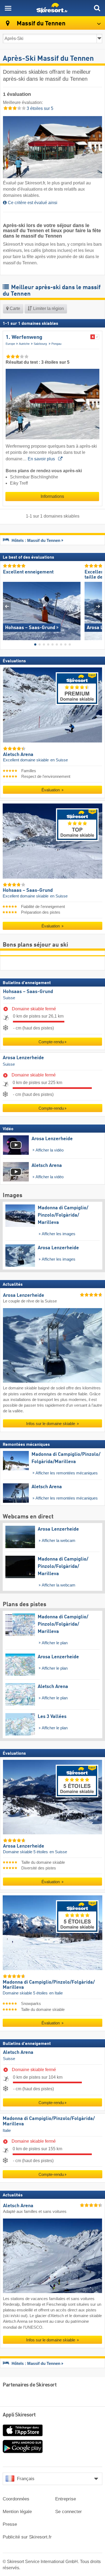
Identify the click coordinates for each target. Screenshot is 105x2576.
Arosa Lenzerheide (23, 1058)
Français (26, 2479)
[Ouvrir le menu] (8, 8)
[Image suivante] (98, 606)
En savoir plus (42, 459)
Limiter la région (48, 308)
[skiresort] (52, 8)
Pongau (56, 344)
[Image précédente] (7, 606)
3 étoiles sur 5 (39, 108)
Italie (7, 2131)
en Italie (56, 1993)
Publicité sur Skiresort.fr (27, 2537)
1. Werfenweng (24, 337)
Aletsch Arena (18, 2052)
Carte (14, 308)
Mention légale (17, 2512)
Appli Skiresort (19, 2415)
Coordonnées (16, 2499)
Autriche (24, 344)
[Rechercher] (97, 8)
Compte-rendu (51, 1042)
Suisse (9, 998)
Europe (10, 344)
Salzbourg (41, 344)
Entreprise (66, 2499)
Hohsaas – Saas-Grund (28, 991)
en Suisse (59, 760)
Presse (10, 2524)
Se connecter (69, 2512)
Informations (52, 496)
